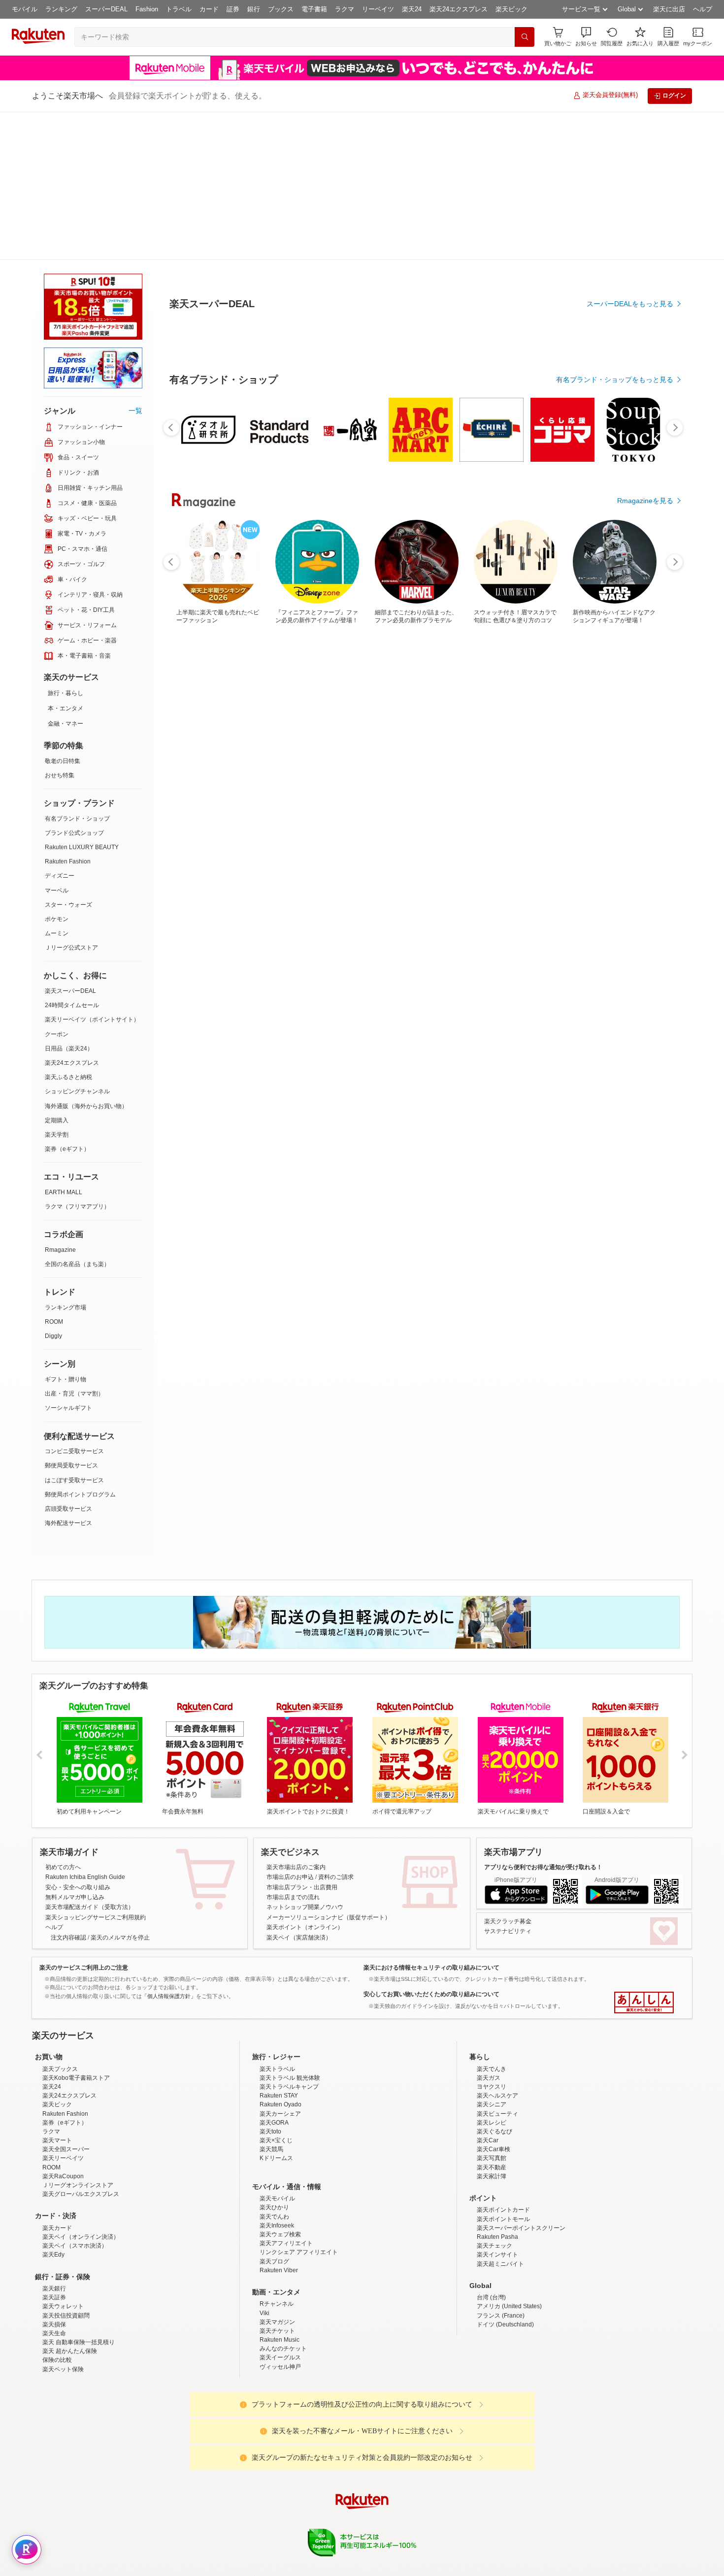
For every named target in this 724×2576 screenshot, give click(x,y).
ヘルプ (703, 9)
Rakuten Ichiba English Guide (85, 1729)
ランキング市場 (66, 1159)
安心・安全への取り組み (78, 1739)
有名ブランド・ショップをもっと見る (615, 602)
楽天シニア (492, 2042)
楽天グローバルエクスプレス (81, 2132)
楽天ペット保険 (63, 2307)
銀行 (254, 9)
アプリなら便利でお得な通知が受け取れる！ (543, 1719)
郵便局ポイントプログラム (80, 1346)
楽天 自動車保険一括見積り (79, 2280)
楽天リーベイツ (63, 2096)
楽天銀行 (54, 2226)
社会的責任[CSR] (364, 2517)
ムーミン (57, 785)
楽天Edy (53, 2193)
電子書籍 (314, 9)
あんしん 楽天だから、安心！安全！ (644, 1854)
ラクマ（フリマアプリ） (77, 1058)
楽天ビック (511, 9)
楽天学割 (57, 986)
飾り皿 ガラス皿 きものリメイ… (254, 811)
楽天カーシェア (280, 2052)
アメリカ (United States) (509, 2244)
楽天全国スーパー (66, 2087)
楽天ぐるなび (494, 2069)
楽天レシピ (492, 2061)
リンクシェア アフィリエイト (299, 2190)
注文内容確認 (68, 1789)
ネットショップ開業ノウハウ (305, 1759)
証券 (233, 9)
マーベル (57, 742)
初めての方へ (63, 1719)
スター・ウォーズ (68, 757)
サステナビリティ (508, 1783)
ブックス (281, 9)
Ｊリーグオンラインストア (78, 2123)
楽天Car (488, 2078)
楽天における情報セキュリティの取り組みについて (431, 1819)
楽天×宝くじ (276, 2078)
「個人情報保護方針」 (169, 1848)
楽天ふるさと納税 (68, 929)
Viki (264, 2251)
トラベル (179, 9)
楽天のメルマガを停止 (120, 1789)
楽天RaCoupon (63, 2114)
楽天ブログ (274, 2199)
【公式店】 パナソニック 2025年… (585, 811)
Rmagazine (60, 1102)
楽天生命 (54, 2271)
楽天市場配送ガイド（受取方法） (90, 1759)
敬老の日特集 (63, 613)
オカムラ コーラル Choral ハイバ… (641, 811)
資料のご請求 (336, 1729)
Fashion (147, 9)
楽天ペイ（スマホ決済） (75, 2184)
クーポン (57, 886)
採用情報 (449, 2517)
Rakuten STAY (279, 2034)
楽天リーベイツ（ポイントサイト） (92, 871)
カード (209, 9)
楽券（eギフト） (67, 1001)
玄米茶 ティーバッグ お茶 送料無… (365, 811)
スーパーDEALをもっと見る (630, 255)
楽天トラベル (277, 2007)
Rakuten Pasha (497, 2175)
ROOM (54, 1174)
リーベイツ (378, 9)
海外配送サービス (68, 1375)
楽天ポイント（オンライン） (305, 1779)
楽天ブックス (60, 2007)
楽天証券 (54, 2235)
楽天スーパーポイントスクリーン (521, 2166)
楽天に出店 (669, 9)
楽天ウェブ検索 (280, 2172)
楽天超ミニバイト (500, 2202)
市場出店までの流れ (293, 1749)
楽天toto (270, 2069)
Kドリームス (276, 2096)
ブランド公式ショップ (74, 685)
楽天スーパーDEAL (70, 843)
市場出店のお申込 (290, 1729)
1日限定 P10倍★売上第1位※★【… (476, 811)
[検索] (525, 37)
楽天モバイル (277, 2136)
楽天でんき (492, 2007)
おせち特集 (60, 627)
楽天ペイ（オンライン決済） (81, 2175)
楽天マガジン (277, 2260)
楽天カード (57, 2166)
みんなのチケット (283, 2287)
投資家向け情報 (261, 2517)
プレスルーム (412, 2517)
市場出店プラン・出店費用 (302, 1739)
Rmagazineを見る (645, 1154)
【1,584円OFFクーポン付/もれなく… (531, 811)
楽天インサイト (497, 2193)
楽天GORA (274, 2061)
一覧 (135, 262)
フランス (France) (501, 2254)
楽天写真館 (492, 2096)
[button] (586, 37)
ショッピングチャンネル (77, 943)
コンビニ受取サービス (74, 1303)
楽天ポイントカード (503, 2148)
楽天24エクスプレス (459, 9)
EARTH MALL (64, 1044)
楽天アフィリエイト (286, 2181)
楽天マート (57, 2078)
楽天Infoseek (277, 2163)
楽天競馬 (271, 2087)
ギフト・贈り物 (66, 1231)
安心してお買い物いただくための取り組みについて (431, 1846)
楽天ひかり (274, 2145)
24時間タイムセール (72, 857)
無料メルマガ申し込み (75, 1749)
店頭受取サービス (68, 1361)
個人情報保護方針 (492, 2517)
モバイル (25, 9)
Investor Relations (308, 2517)
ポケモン (57, 771)
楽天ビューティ (497, 2052)
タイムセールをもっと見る (632, 873)
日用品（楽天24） (69, 900)
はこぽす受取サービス (74, 1332)
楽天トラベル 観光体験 (290, 2016)
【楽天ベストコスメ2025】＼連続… (310, 811)
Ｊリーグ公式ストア (71, 799)
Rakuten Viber (279, 2208)
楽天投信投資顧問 (66, 2254)
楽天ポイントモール (503, 2157)
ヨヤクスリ (492, 2025)
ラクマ (345, 9)
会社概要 (221, 2517)
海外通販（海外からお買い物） (86, 958)
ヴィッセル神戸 (280, 2305)
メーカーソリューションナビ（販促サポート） (329, 1769)
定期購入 (57, 972)
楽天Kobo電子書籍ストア (76, 2016)
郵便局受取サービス (71, 1317)
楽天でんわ (274, 2155)
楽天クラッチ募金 (508, 1773)
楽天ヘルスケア (497, 2034)
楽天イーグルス (280, 2295)
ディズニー (60, 728)
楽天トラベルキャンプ (289, 2025)
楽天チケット (277, 2269)
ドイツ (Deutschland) (505, 2262)
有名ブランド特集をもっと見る (625, 1025)
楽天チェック (494, 2184)
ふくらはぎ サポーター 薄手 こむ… (200, 811)
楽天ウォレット (63, 2244)
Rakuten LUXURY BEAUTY (82, 699)
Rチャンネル (277, 2242)
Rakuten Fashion (68, 713)
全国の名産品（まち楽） (77, 1116)
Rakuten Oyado (280, 2042)
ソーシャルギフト (68, 1260)
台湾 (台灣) (491, 2235)
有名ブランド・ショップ (77, 670)
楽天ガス (489, 2016)
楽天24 (412, 9)
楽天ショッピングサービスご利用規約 (96, 1769)
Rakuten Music (280, 2278)
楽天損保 (54, 2262)
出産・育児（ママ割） (74, 1245)
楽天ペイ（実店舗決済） (299, 1789)
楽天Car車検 (494, 2087)
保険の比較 (57, 2298)
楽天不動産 (492, 2105)
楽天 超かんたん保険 (70, 2289)
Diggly (53, 1188)
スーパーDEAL (106, 9)
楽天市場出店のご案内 (296, 1719)
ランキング (61, 9)
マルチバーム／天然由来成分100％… (419, 811)
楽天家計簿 (492, 2114)
